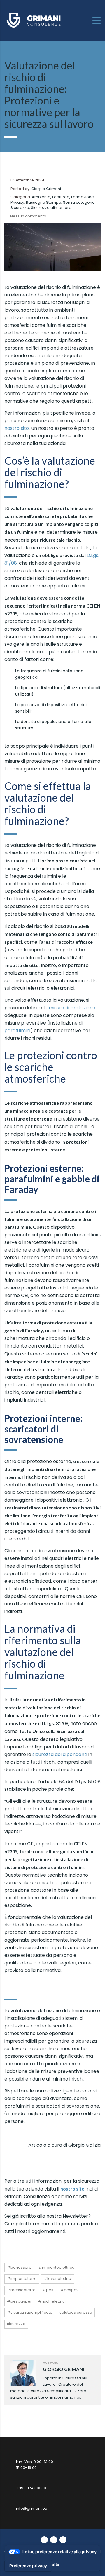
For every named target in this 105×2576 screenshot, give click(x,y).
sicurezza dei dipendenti (60, 1754)
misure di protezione (72, 1008)
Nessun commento (28, 216)
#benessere (19, 2267)
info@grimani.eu (32, 2508)
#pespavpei (19, 2301)
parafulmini (17, 1030)
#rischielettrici (52, 2301)
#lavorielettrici (58, 2279)
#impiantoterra (22, 2279)
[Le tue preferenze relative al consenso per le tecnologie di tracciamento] (28, 2566)
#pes (48, 2290)
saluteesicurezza (76, 2312)
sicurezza (16, 2324)
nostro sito (17, 428)
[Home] (34, 20)
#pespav (69, 2290)
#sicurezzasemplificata (30, 2312)
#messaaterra (21, 2290)
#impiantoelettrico (57, 2267)
